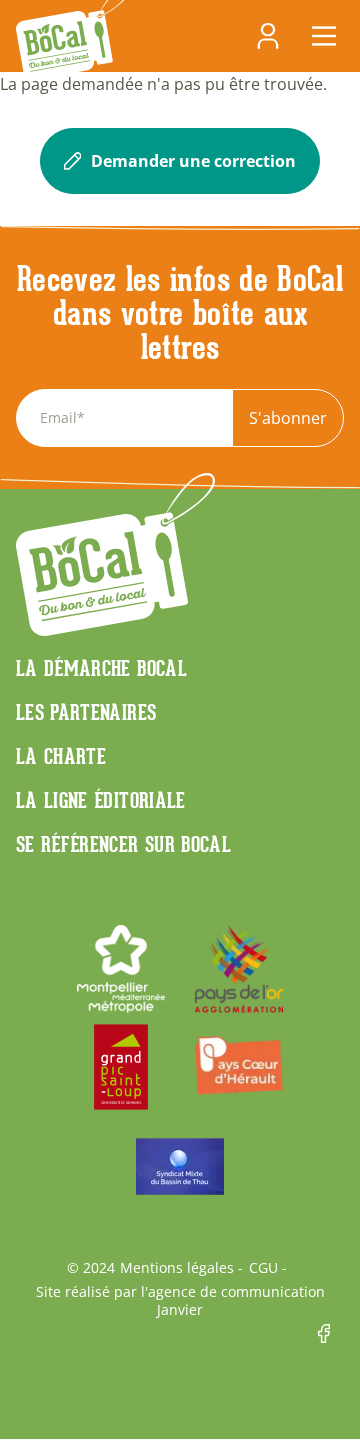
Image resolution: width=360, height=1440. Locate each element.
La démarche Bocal (101, 668)
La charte (61, 756)
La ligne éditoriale (101, 800)
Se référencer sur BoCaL (123, 844)
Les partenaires (86, 712)
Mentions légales (177, 1268)
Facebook (331, 1333)
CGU (263, 1268)
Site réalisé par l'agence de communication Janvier (180, 1301)
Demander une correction (193, 161)
